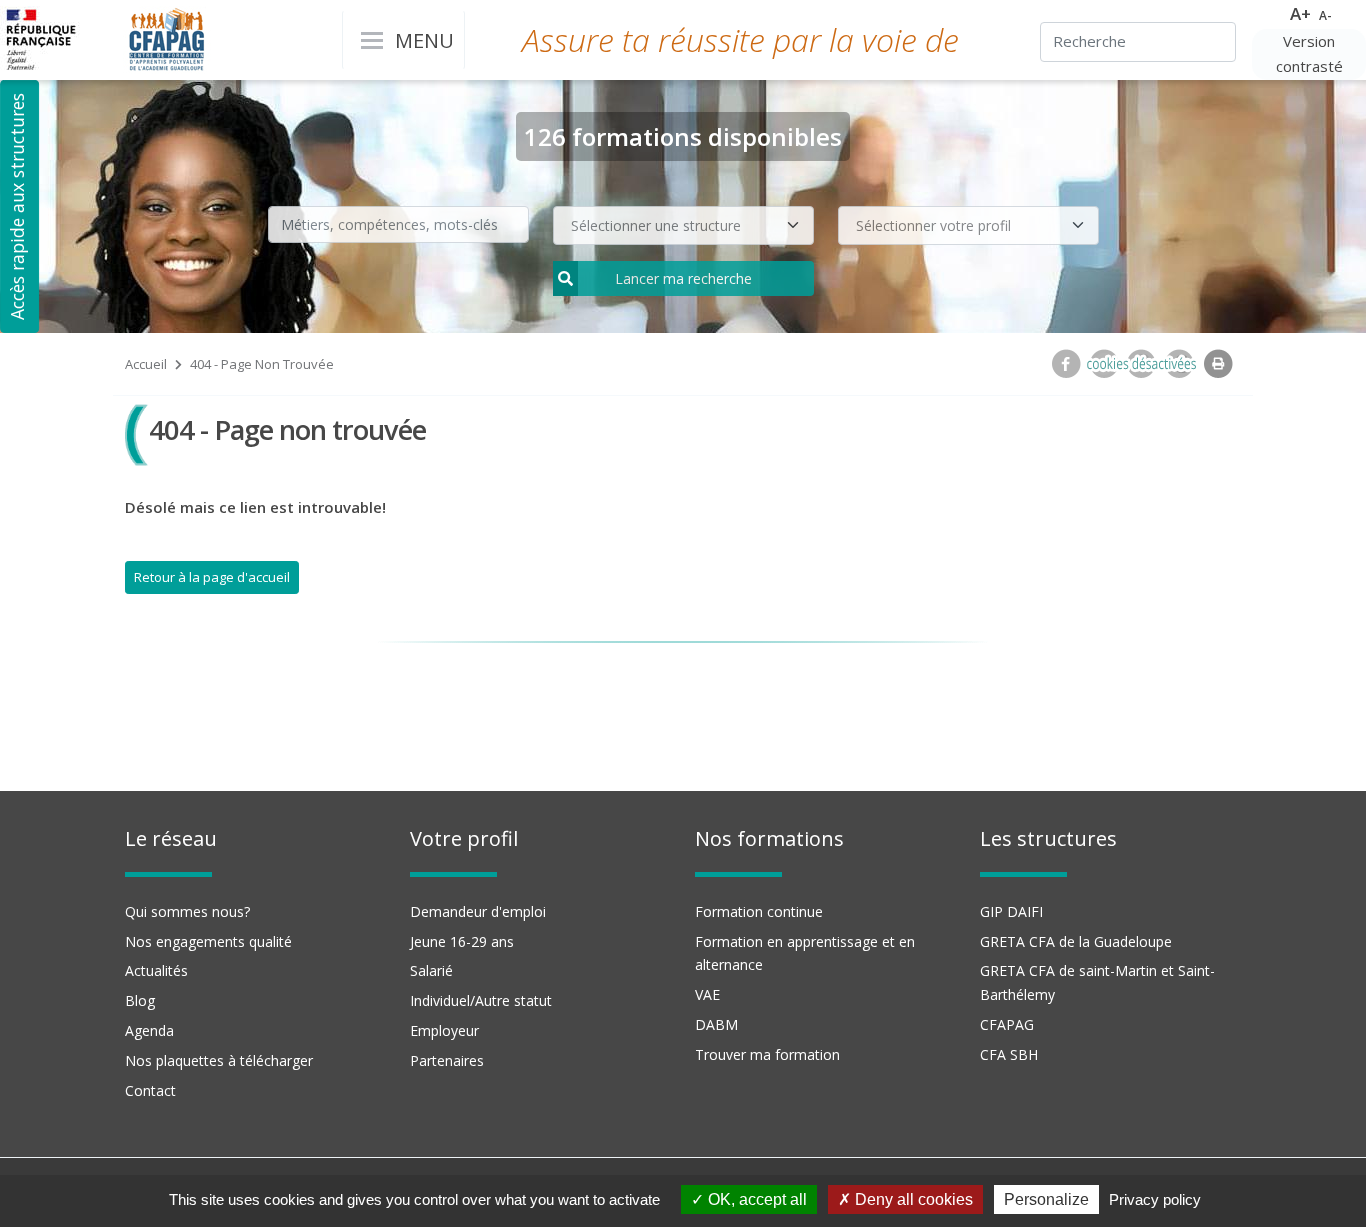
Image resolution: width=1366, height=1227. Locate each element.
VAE (707, 994)
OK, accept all (755, 1199)
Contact (150, 1090)
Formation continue (759, 911)
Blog (140, 1000)
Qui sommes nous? (187, 911)
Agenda (149, 1030)
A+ (1300, 13)
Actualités (156, 970)
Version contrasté (1309, 54)
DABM (716, 1024)
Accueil (146, 364)
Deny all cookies (912, 1199)
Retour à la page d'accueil (212, 577)
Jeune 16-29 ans (462, 941)
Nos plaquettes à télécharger (219, 1060)
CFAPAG (1007, 1024)
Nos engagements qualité (208, 941)
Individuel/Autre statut (481, 1000)
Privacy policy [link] (1155, 1199)
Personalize (1046, 1199)
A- (1325, 15)
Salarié (431, 970)
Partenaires (447, 1060)
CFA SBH (1009, 1054)
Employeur (444, 1030)
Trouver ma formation (767, 1054)
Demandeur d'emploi (478, 911)
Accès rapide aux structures (17, 206)
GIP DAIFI (1011, 911)
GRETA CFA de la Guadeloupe (1076, 941)
